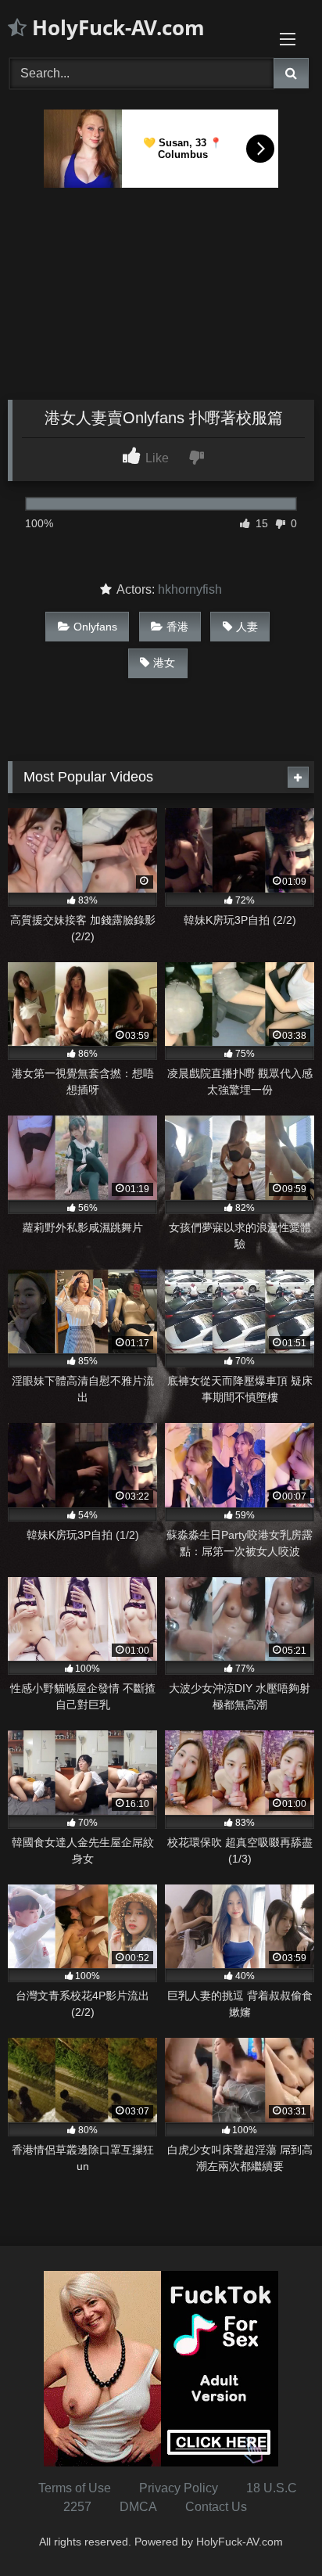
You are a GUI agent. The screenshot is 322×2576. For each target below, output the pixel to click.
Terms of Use (75, 2488)
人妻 (247, 627)
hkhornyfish (190, 589)
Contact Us (216, 2507)
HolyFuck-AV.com (116, 27)
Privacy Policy (179, 2488)
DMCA (138, 2507)
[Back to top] (274, 2529)
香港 (177, 627)
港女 (164, 663)
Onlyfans (95, 627)
